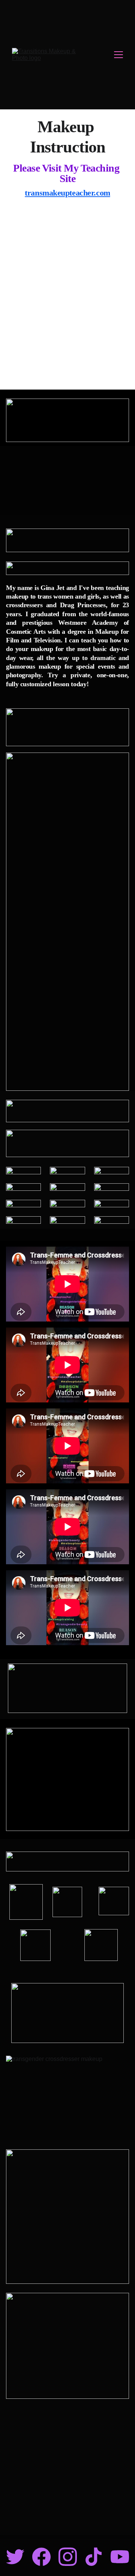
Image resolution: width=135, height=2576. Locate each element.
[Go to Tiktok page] (94, 2557)
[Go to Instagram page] (68, 2557)
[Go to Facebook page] (41, 2557)
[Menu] (118, 55)
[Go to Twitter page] (15, 2557)
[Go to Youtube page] (120, 2557)
